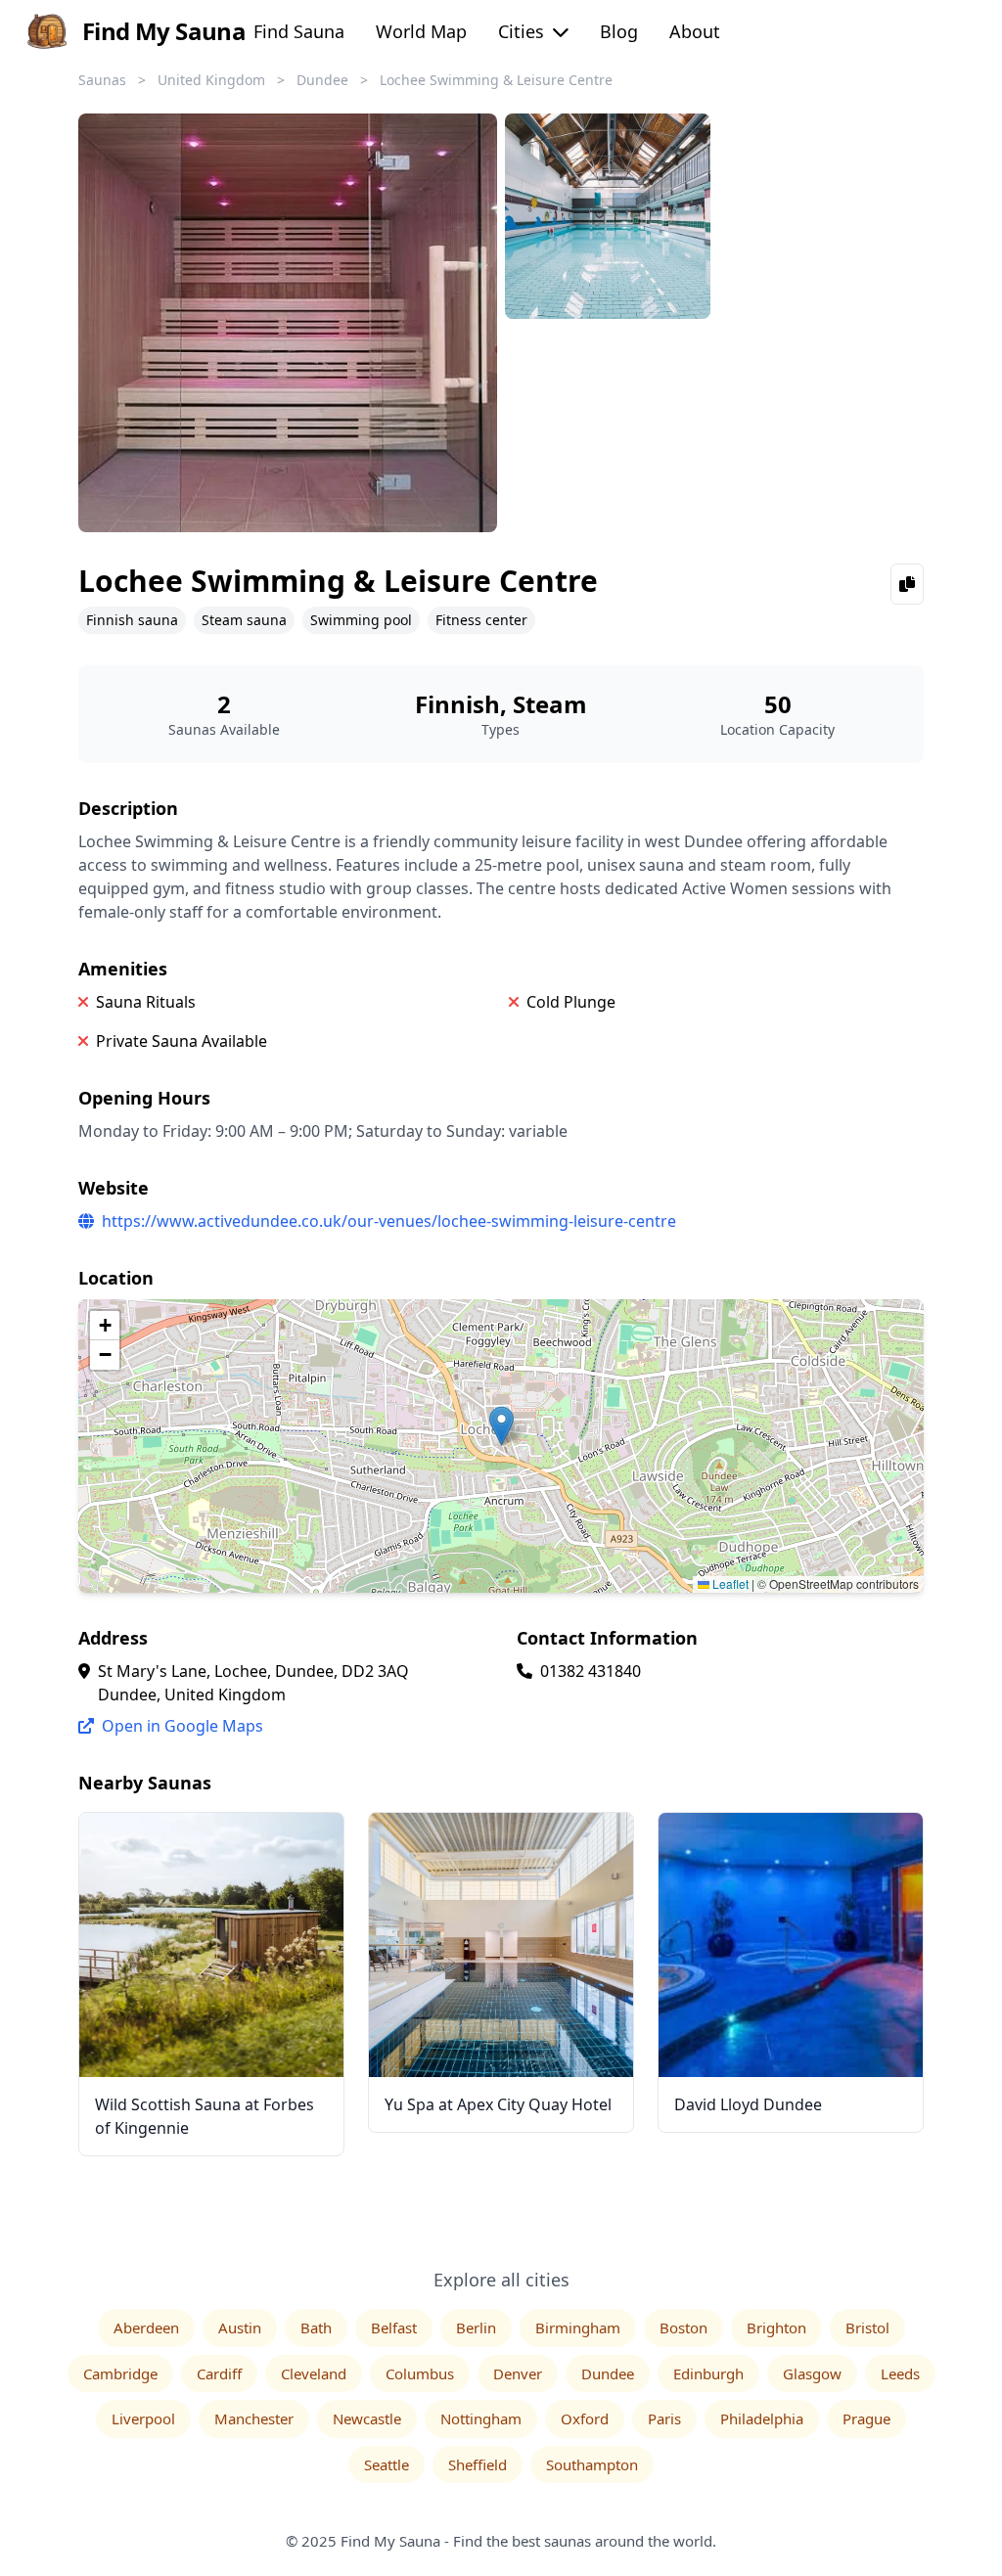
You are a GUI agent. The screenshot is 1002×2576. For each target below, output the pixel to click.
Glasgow (812, 2373)
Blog (619, 31)
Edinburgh (708, 2373)
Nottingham (481, 2418)
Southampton (592, 2464)
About (695, 31)
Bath (316, 2327)
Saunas (102, 80)
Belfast (394, 2327)
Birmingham (578, 2327)
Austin (240, 2327)
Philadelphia (762, 2418)
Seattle (387, 2464)
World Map (421, 31)
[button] (501, 1426)
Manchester (254, 2418)
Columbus (420, 2373)
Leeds (900, 2373)
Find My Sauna (164, 31)
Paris (664, 2418)
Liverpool (143, 2418)
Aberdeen (146, 2327)
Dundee (322, 80)
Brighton (776, 2327)
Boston (683, 2327)
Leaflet (729, 1583)
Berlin (476, 2327)
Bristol (867, 2327)
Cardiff (219, 2373)
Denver (518, 2373)
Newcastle (367, 2418)
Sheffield (478, 2464)
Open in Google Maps (181, 1726)
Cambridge (120, 2373)
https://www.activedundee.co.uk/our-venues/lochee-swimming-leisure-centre (389, 1221)
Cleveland (314, 2373)
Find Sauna (299, 31)
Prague (866, 2418)
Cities (524, 31)
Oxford (585, 2418)
